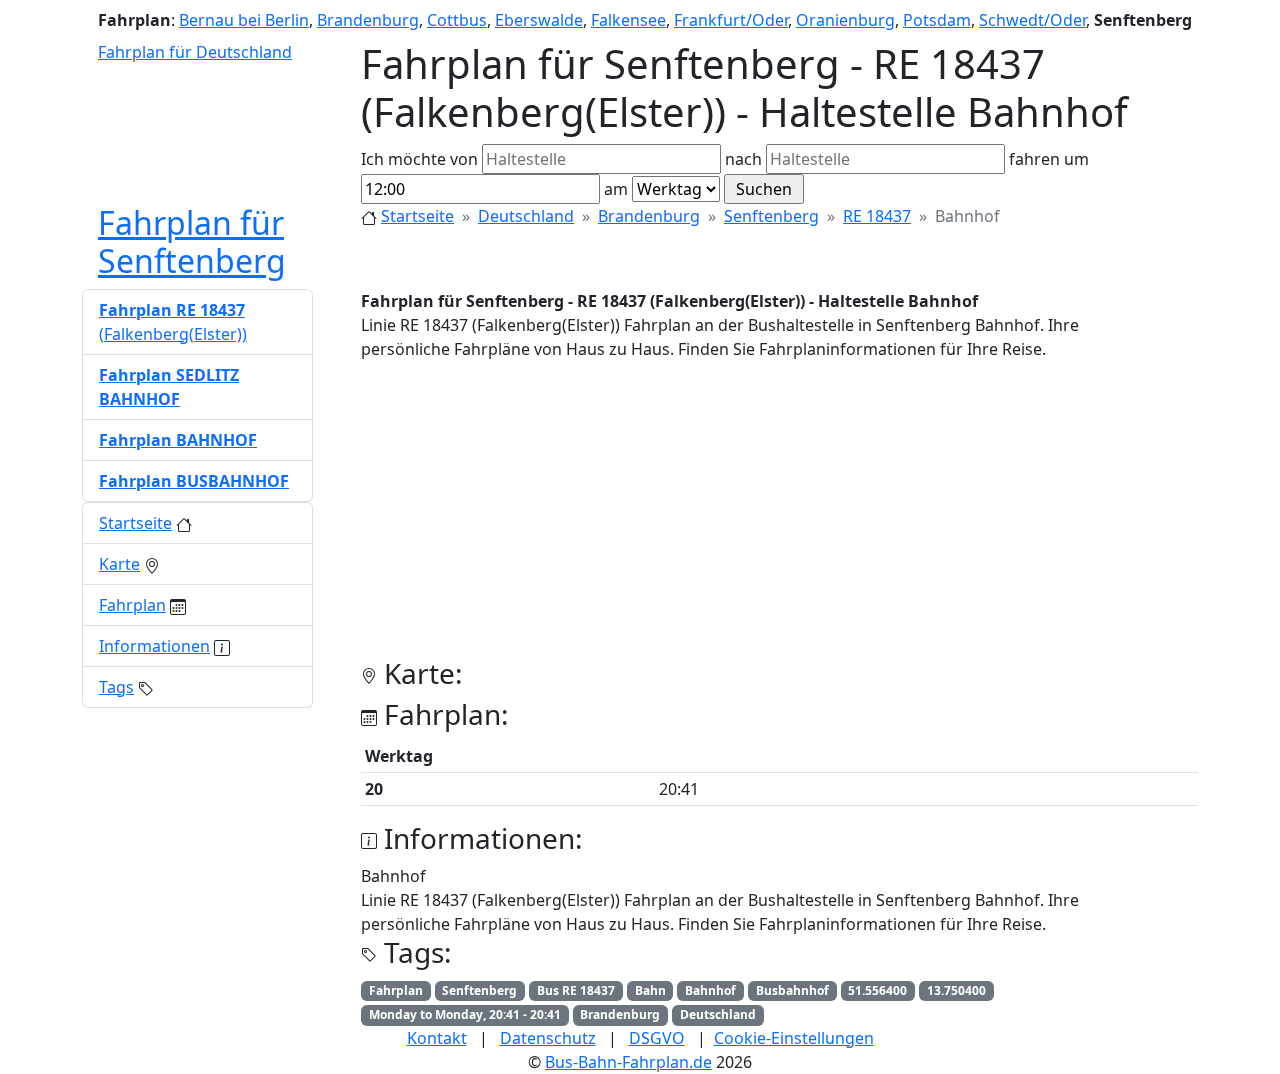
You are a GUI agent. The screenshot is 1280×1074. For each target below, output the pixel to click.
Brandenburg (368, 20)
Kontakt (437, 1038)
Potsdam (937, 20)
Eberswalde (539, 20)
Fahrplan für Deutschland (195, 52)
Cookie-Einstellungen (794, 1038)
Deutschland (526, 216)
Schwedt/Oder (1032, 20)
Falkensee (628, 20)
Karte (119, 564)
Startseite (417, 216)
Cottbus (457, 20)
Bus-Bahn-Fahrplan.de (628, 1062)
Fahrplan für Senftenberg (192, 241)
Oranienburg (845, 20)
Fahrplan (132, 605)
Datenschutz (548, 1038)
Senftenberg (771, 216)
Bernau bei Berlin (244, 20)
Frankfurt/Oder (731, 20)
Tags (116, 687)
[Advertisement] (779, 517)
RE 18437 (877, 216)
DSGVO (657, 1038)
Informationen (154, 646)
